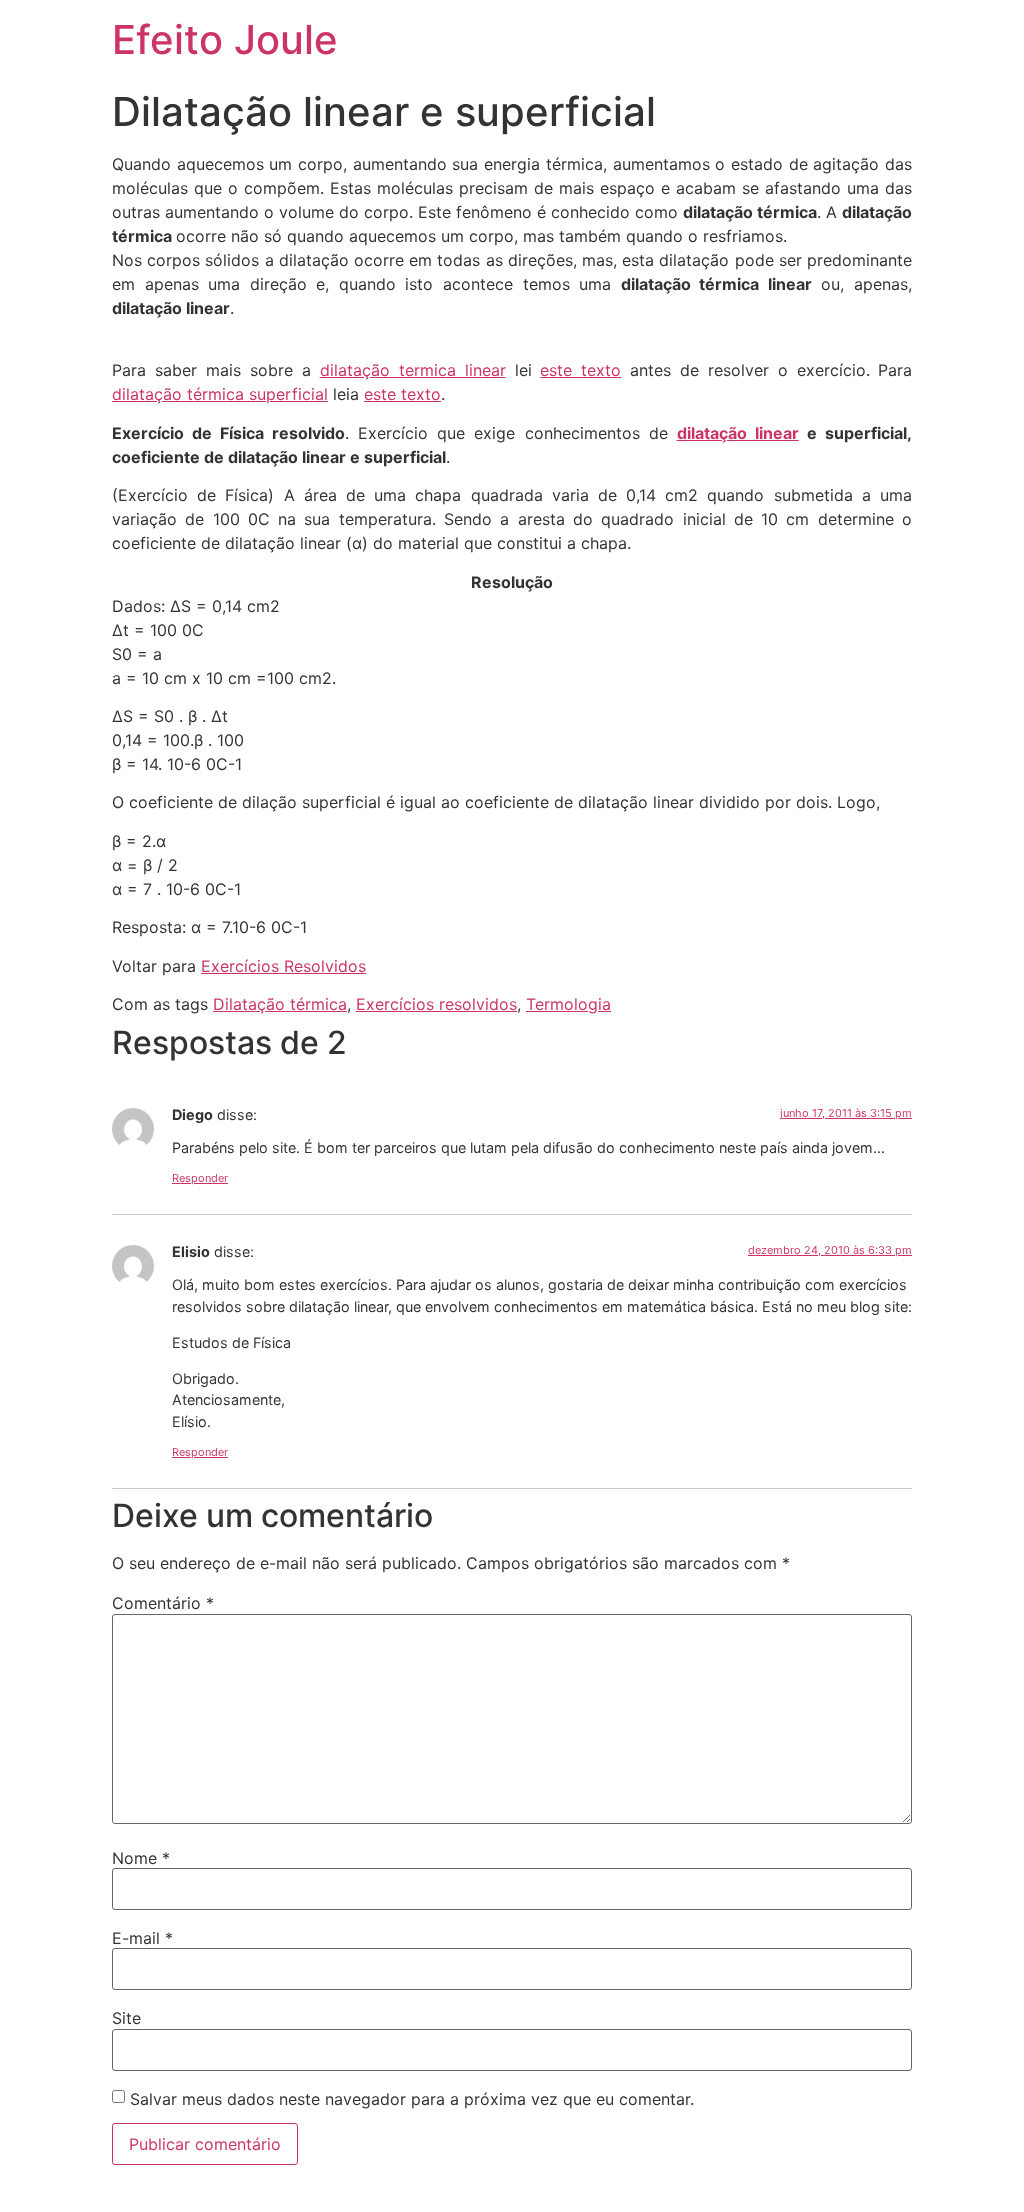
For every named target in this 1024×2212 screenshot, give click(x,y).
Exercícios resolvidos (436, 1004)
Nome (141, 1858)
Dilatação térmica (280, 1004)
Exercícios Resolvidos (283, 966)
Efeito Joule (225, 39)
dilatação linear (738, 433)
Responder (200, 1178)
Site (126, 2018)
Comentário (163, 1603)
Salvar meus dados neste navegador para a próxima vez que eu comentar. (412, 2099)
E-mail (142, 1938)
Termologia (568, 1004)
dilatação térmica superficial (220, 394)
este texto (580, 370)
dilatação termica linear (413, 370)
